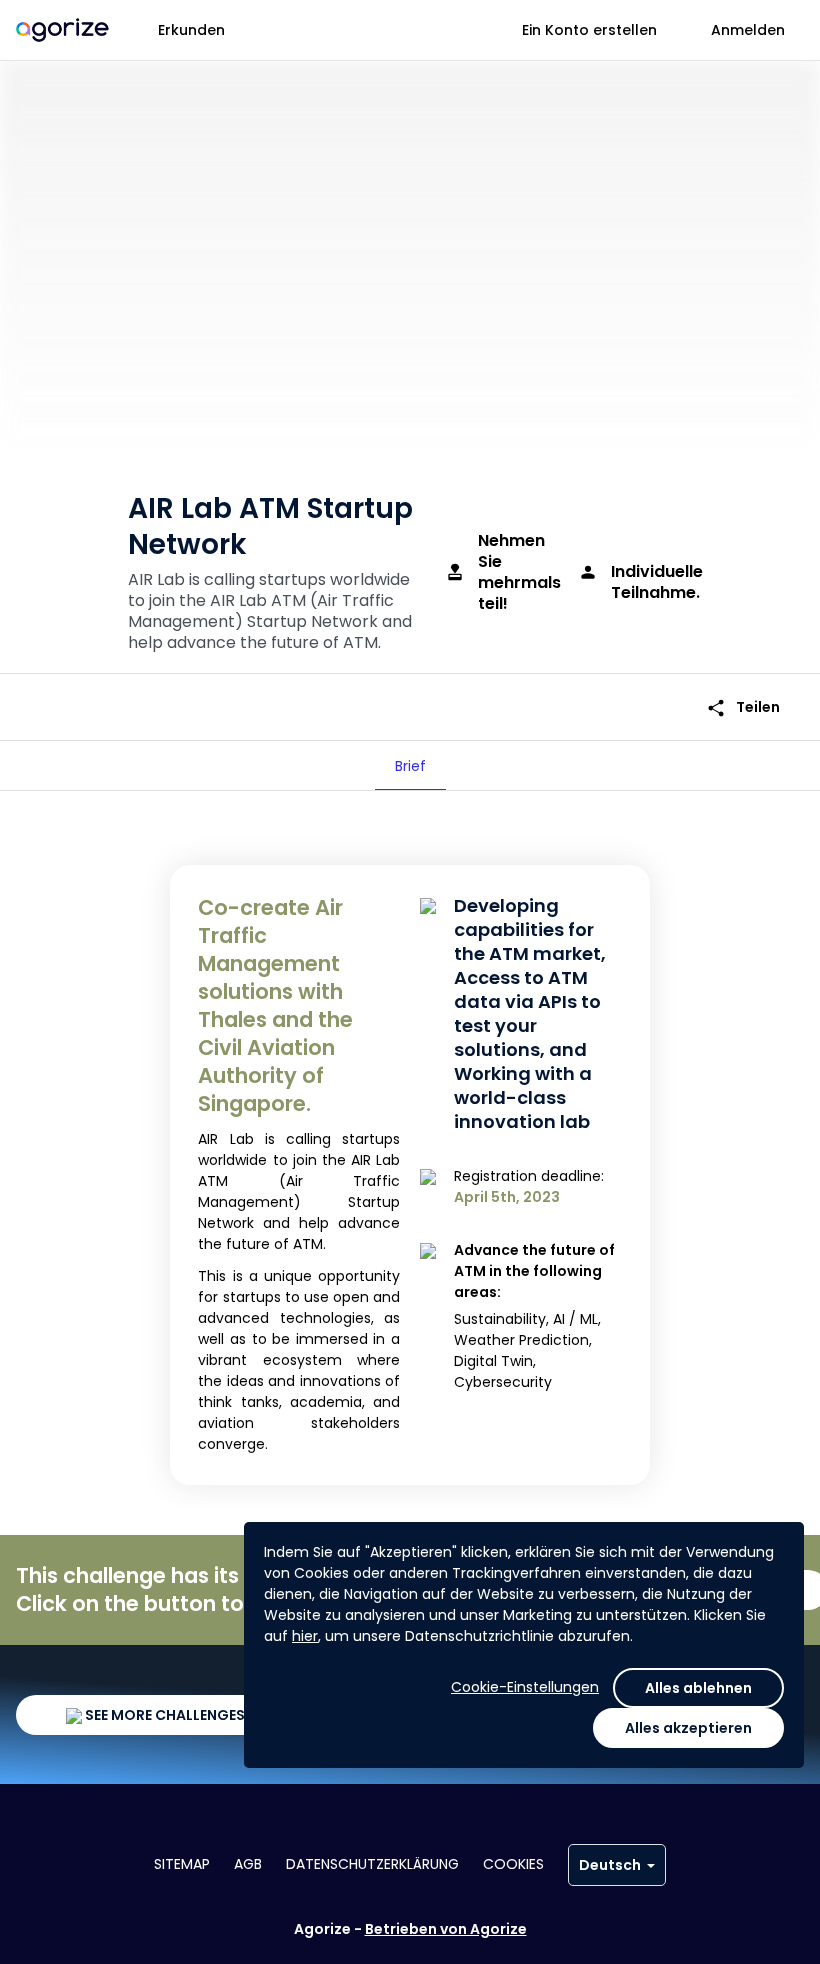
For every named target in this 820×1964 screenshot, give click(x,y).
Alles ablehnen (698, 1688)
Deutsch (610, 1865)
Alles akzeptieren (688, 1728)
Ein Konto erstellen (589, 30)
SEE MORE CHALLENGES (163, 1715)
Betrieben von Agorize (446, 1929)
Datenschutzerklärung (372, 1864)
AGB (248, 1864)
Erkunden (191, 30)
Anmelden (748, 30)
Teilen (743, 707)
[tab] (410, 766)
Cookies (513, 1864)
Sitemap (182, 1864)
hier (305, 1636)
